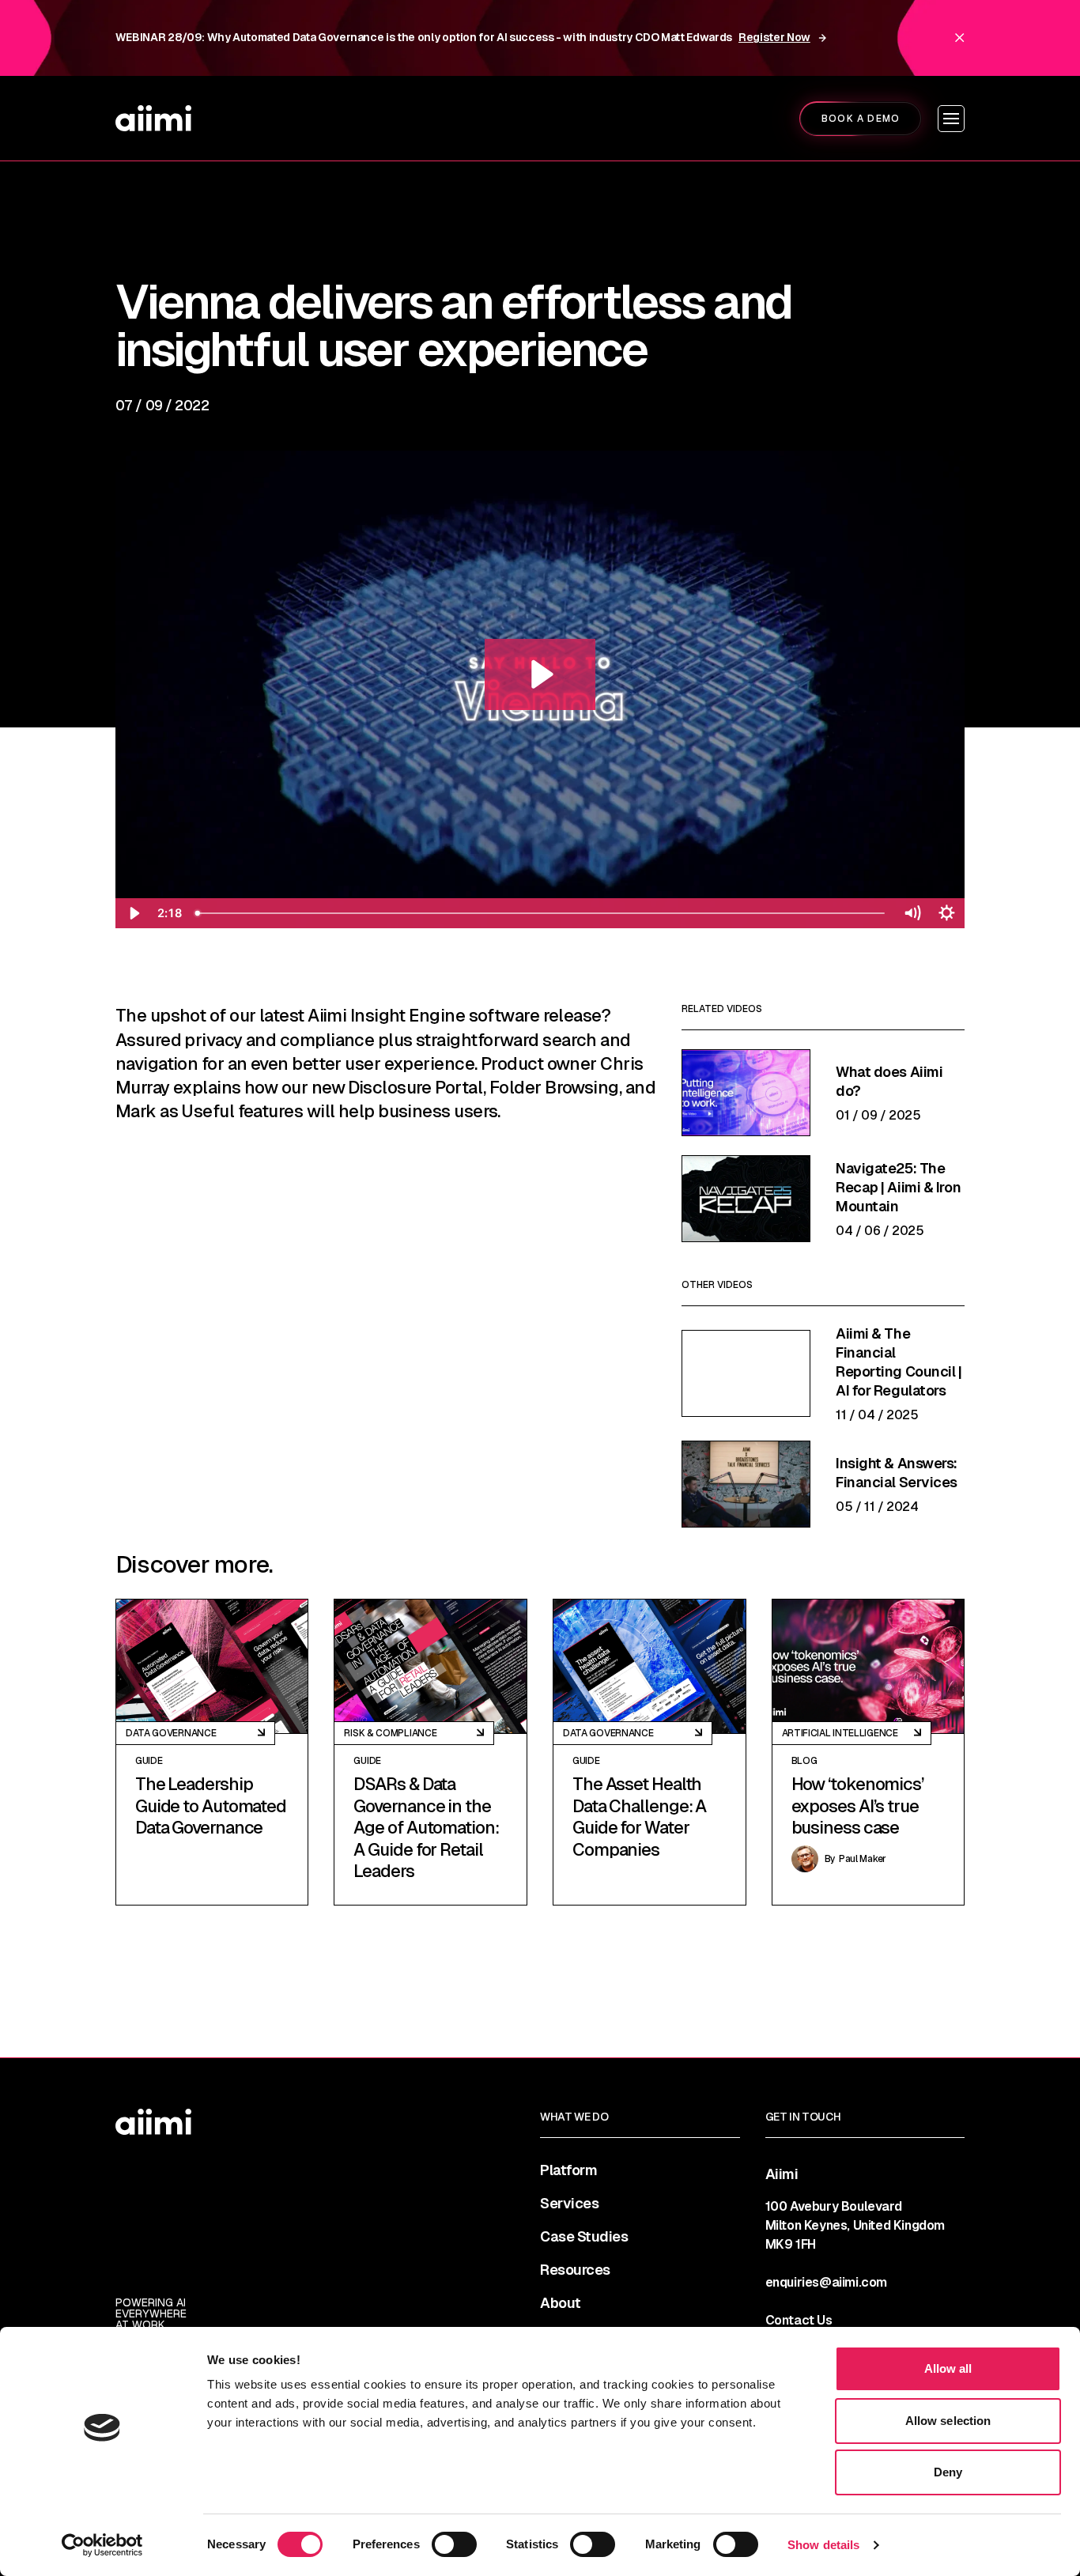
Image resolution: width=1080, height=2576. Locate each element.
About (561, 2303)
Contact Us (799, 2320)
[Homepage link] (153, 118)
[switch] (454, 2544)
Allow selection (948, 2421)
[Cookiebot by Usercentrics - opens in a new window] (102, 2545)
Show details (823, 2545)
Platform (568, 2170)
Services (569, 2204)
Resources (575, 2270)
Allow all (948, 2368)
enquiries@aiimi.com (826, 2282)
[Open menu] (951, 119)
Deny (948, 2472)
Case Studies (584, 2237)
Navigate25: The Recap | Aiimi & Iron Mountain (898, 1187)
